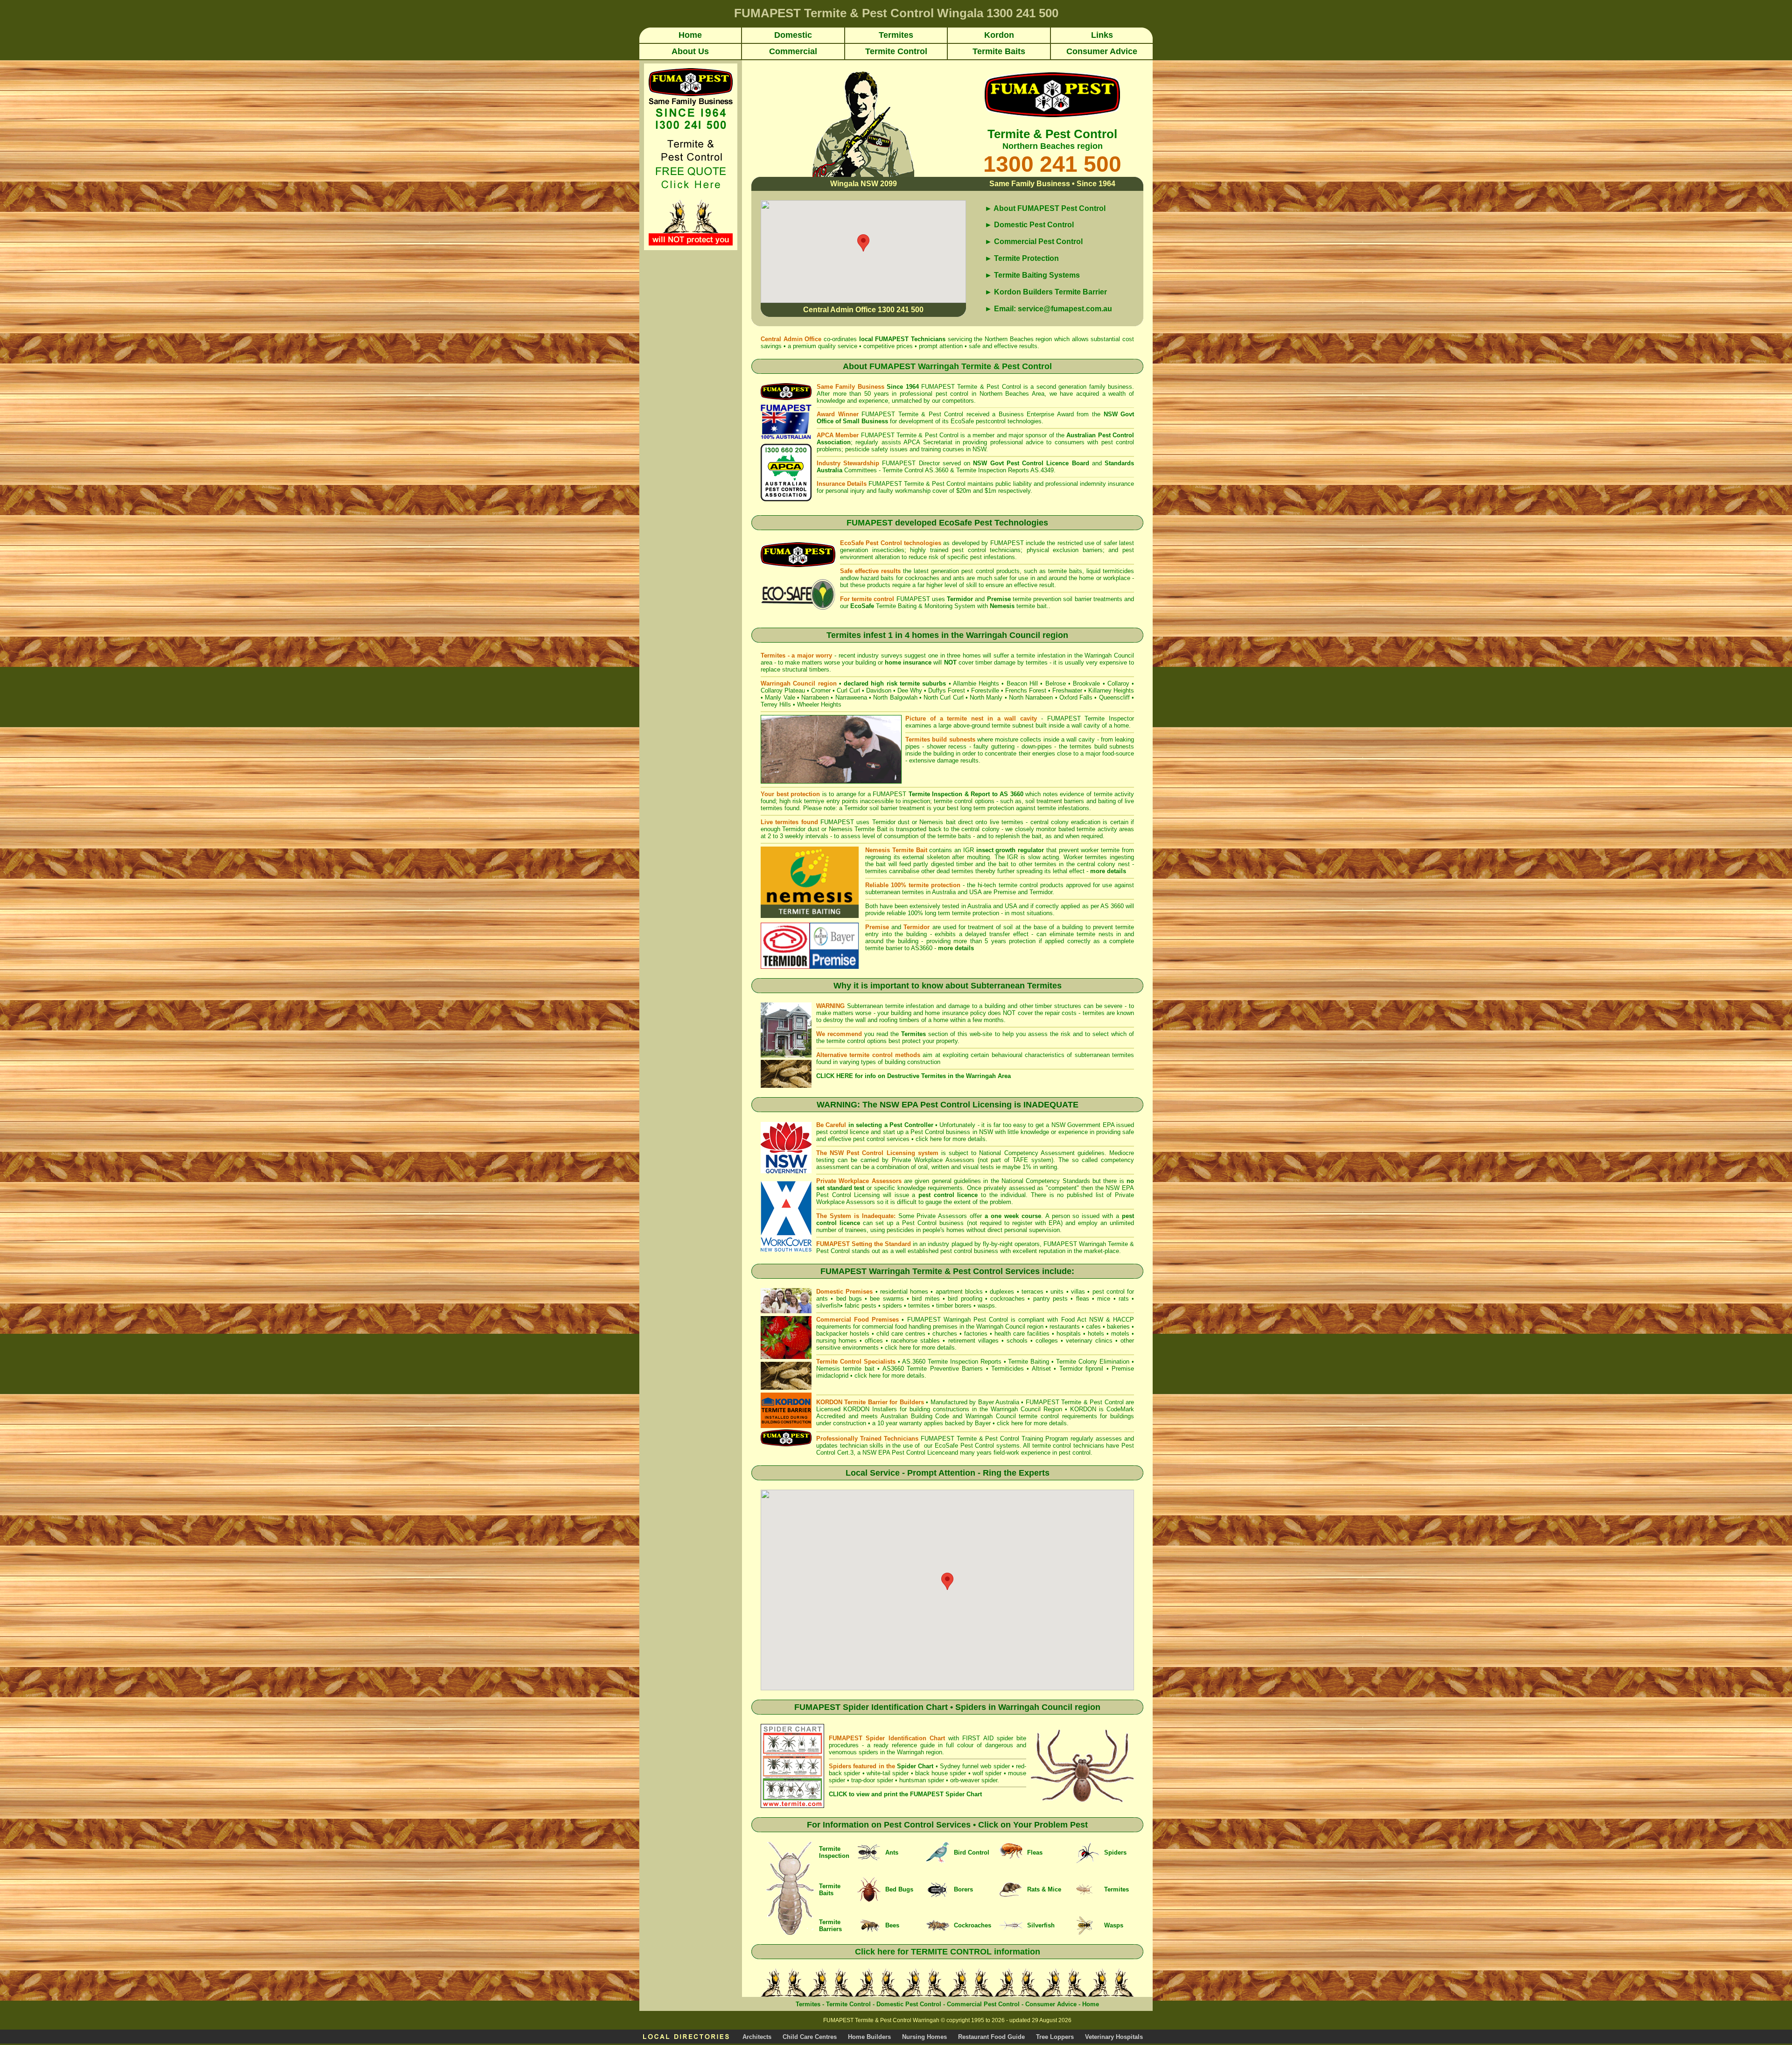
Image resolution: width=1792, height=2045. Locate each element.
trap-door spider (872, 1780)
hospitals (1069, 1334)
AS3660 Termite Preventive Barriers (933, 1369)
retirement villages (973, 1341)
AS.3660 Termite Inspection (940, 1362)
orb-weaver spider (974, 1780)
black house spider (941, 1773)
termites (919, 1306)
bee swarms (887, 1299)
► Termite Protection (1022, 258)
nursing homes (836, 1341)
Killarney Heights (1111, 690)
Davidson (879, 690)
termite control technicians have (1077, 1446)
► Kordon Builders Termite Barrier (1046, 292)
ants (822, 1299)
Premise (1005, 892)
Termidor (1041, 892)
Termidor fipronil (1083, 1369)
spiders (892, 1306)
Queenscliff (1114, 697)
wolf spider (987, 1773)
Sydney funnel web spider (975, 1766)
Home (1091, 2004)
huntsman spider (922, 1780)
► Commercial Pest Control (1034, 242)
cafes (1093, 1327)
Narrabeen (815, 697)
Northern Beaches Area (1012, 394)
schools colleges (1032, 1341)
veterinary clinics (1089, 1341)
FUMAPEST (892, 339)
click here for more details (951, 1139)
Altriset (1041, 1369)
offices (874, 1341)
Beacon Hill (1022, 683)
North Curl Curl (944, 697)
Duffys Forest (947, 690)
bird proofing (965, 1299)
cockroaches (1008, 1299)
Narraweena (851, 697)
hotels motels (1109, 1334)
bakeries (1118, 1327)
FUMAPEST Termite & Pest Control (971, 387)
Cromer (821, 690)
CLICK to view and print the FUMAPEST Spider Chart (905, 1794)
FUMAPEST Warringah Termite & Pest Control (961, 366)
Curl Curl (848, 690)
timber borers (954, 1306)
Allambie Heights (976, 683)
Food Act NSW (1082, 1320)
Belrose (1056, 683)
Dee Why (910, 690)
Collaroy (1118, 683)
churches (945, 1334)
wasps (986, 1306)
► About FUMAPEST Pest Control (1045, 208)
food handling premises (926, 1327)
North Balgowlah (895, 697)
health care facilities (1022, 1334)
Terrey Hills (776, 704)
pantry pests (1050, 1299)
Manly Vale (780, 697)
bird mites (926, 1299)
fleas (1083, 1299)
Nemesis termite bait (845, 1369)
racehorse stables (915, 1341)
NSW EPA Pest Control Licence (905, 1453)
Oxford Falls (1076, 697)
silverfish (828, 1306)
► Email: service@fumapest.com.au (1048, 309)
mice (1104, 1299)
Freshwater (1067, 690)
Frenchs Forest (1026, 690)
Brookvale (1086, 683)
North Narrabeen (1031, 697)
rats (1124, 1299)
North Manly (986, 697)
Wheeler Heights (819, 704)
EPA (1055, 1223)
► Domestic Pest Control (1029, 225)
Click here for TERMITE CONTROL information (948, 1952)
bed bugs (849, 1299)
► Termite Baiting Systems (1032, 275)
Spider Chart (915, 1766)
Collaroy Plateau (783, 690)
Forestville (985, 690)
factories (976, 1334)
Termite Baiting (1029, 1362)
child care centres (901, 1334)
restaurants (1065, 1327)
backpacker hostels (843, 1334)
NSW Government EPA (1083, 1125)
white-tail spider (888, 1773)
